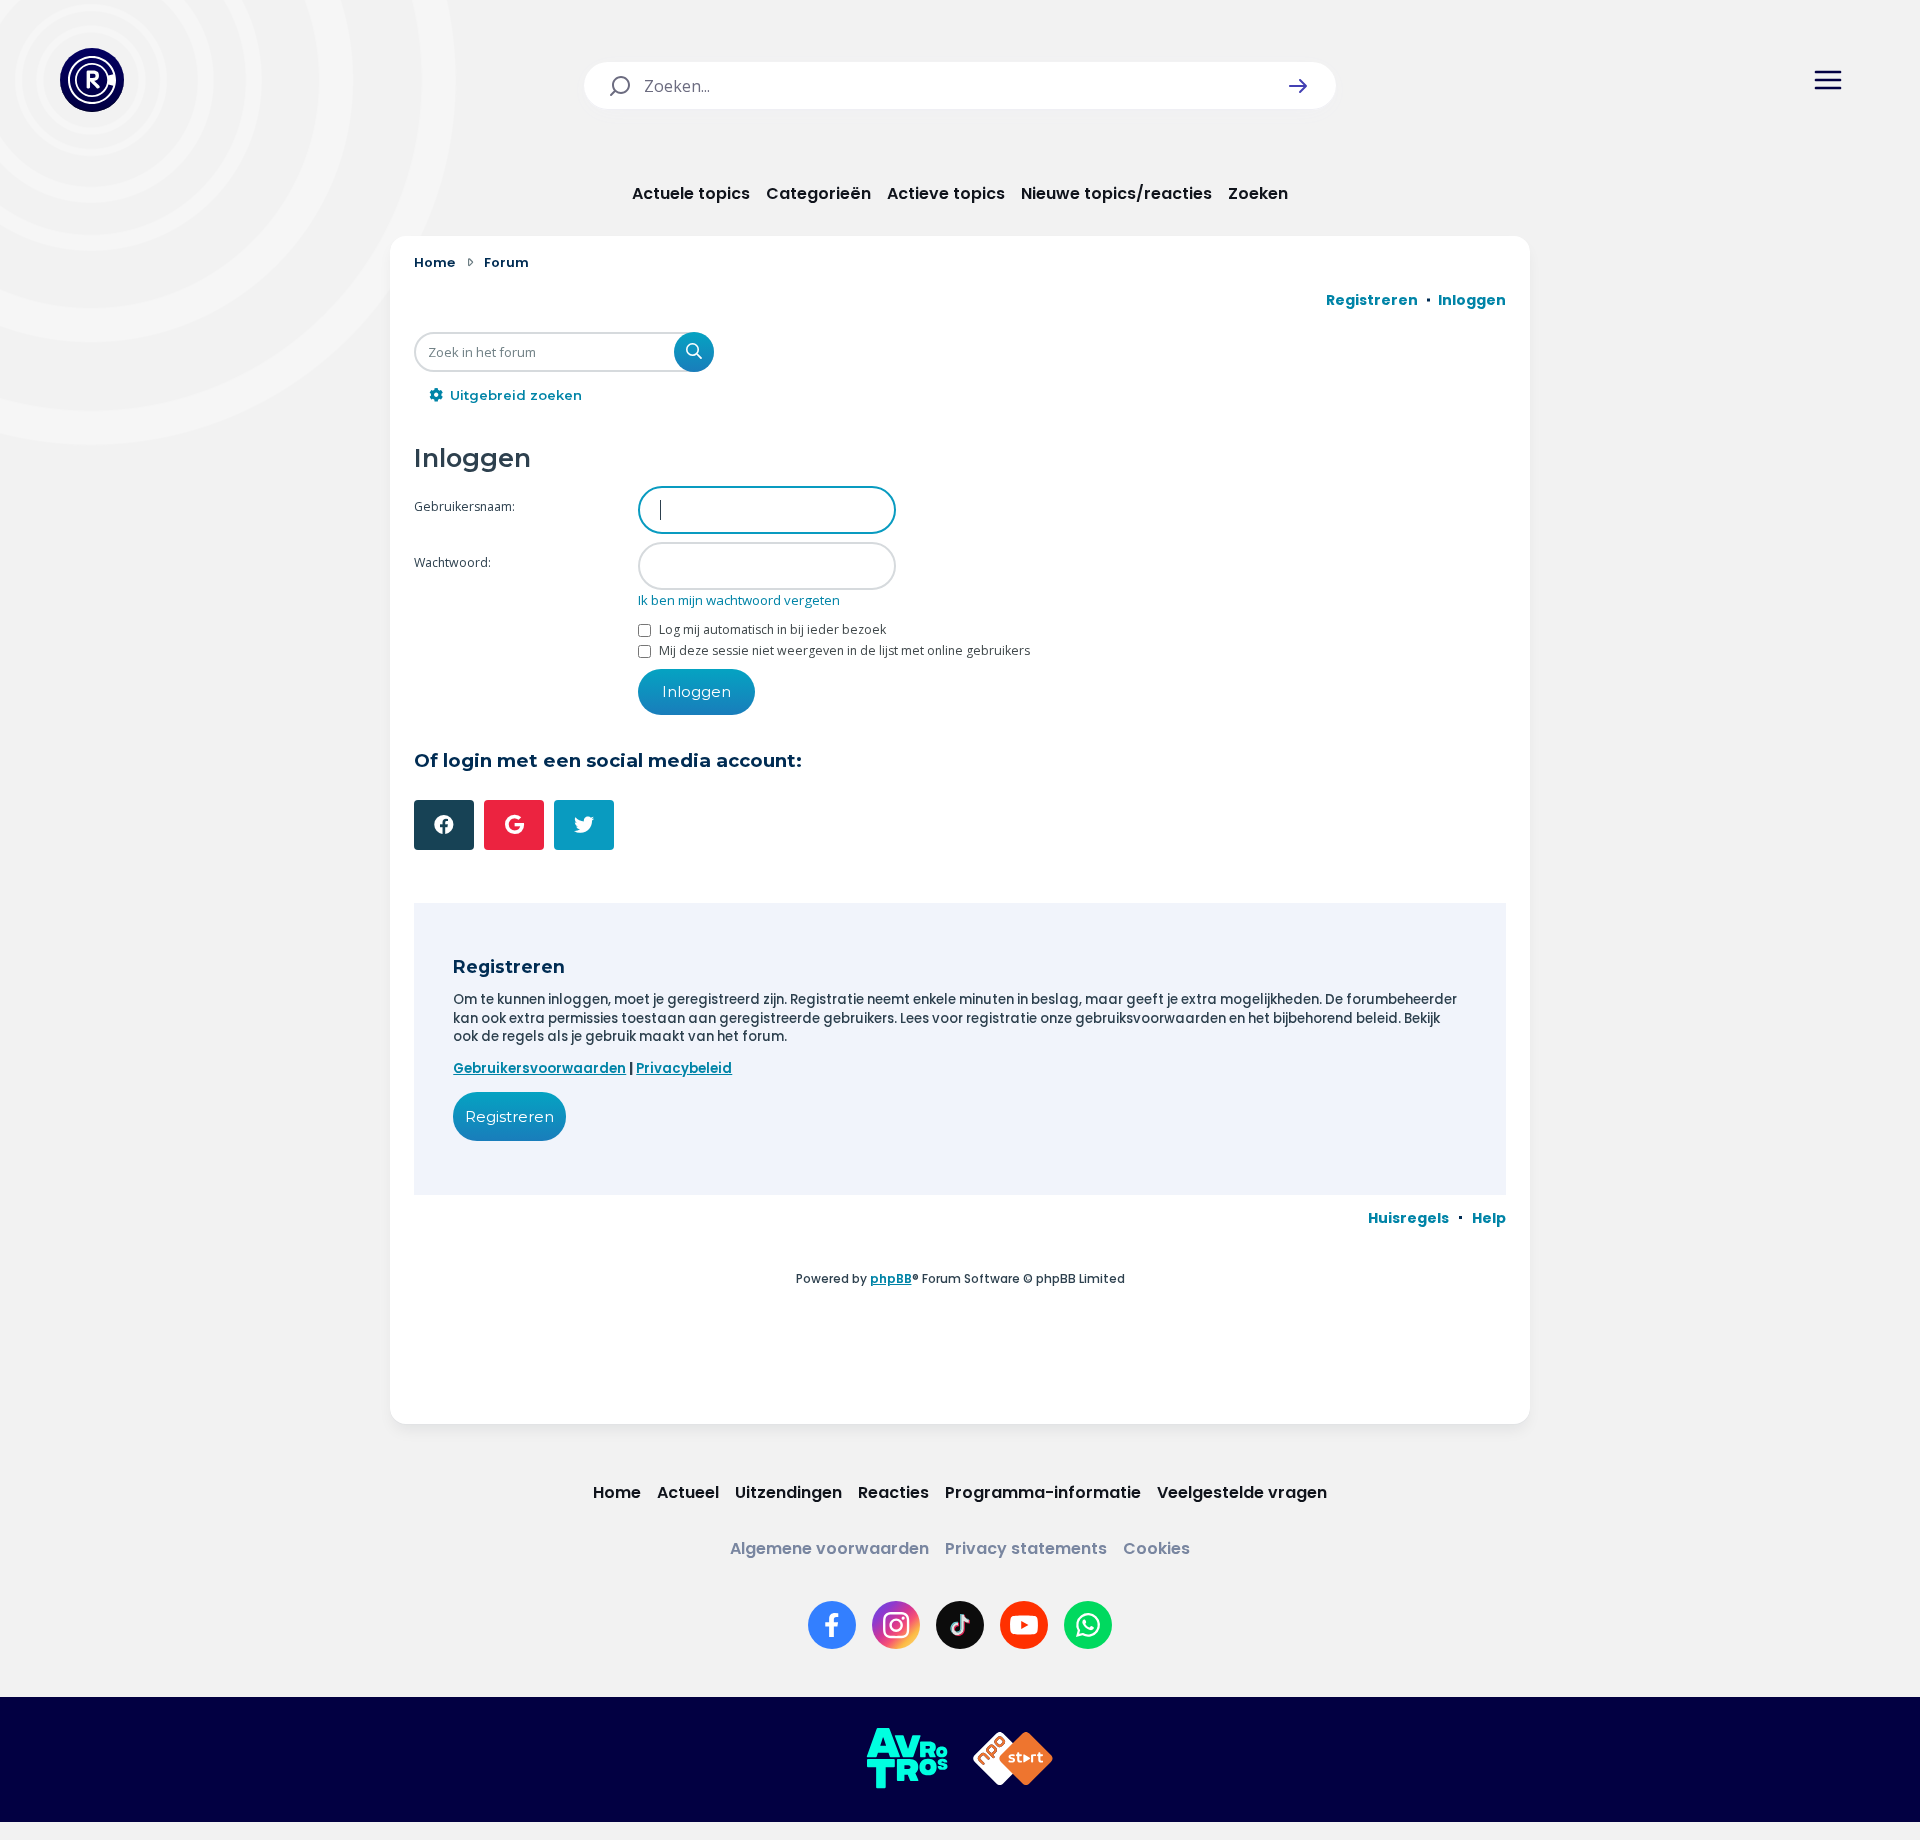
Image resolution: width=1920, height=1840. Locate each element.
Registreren (509, 1116)
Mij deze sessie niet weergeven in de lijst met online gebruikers (843, 650)
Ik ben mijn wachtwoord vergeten (739, 600)
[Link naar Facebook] (832, 1625)
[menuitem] (1408, 1218)
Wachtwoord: (452, 562)
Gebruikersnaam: (464, 506)
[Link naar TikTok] (960, 1625)
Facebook (444, 825)
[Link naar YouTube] (1024, 1625)
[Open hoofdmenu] (1828, 80)
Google (514, 825)
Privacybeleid (684, 1068)
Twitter (584, 825)
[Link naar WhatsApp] (1088, 1625)
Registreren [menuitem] (1372, 300)
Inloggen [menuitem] (1472, 300)
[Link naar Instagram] (896, 1625)
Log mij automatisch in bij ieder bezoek (771, 629)
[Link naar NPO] (1013, 1759)
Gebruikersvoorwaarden (539, 1068)
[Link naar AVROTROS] (907, 1759)
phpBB (891, 1278)
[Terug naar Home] (92, 80)
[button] (1298, 86)
